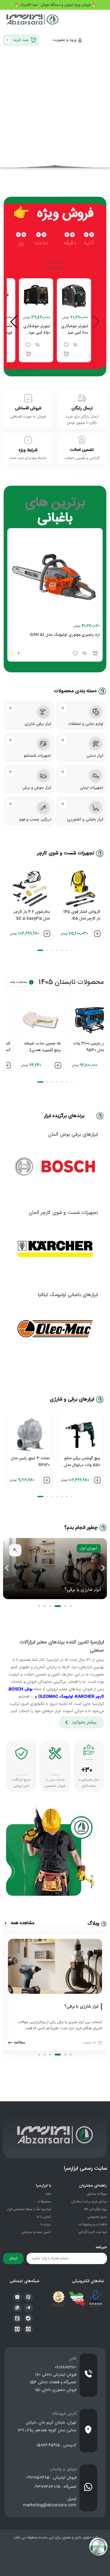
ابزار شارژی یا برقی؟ (83, 1590)
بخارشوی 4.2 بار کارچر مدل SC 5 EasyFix (32, 915)
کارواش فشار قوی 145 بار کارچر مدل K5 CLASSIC (82, 919)
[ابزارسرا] (33, 20)
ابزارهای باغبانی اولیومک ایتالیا (68, 1295)
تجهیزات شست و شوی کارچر (66, 853)
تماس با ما (44, 2217)
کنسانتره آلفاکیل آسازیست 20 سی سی (32, 1047)
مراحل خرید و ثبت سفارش (89, 2202)
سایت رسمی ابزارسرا (85, 2169)
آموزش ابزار (89, 1548)
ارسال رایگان (82, 408)
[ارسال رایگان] (82, 398)
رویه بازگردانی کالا (95, 2209)
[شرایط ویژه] (28, 440)
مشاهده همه (18, 982)
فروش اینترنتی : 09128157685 (51, 2478)
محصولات (44, 2202)
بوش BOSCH (21, 1689)
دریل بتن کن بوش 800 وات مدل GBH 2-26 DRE (31, 1465)
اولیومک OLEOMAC (56, 1697)
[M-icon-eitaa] (17, 2318)
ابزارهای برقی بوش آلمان (73, 1135)
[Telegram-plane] (28, 2308)
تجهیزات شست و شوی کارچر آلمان (63, 1213)
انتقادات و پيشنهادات (93, 2225)
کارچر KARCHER (90, 1697)
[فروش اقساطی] (28, 398)
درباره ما (46, 2225)
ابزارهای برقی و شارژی (72, 1399)
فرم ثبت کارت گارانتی (93, 2232)
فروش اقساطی (28, 408)
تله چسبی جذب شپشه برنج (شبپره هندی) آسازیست (82, 1050)
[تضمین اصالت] (82, 440)
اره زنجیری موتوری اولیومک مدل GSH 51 (65, 635)
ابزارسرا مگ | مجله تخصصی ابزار (29, 2209)
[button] (66, 354)
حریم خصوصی (97, 2217)
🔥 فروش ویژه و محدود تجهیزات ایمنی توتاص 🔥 (55, 5)
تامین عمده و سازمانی (36, 2232)
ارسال (13, 2258)
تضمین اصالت (82, 450)
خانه (48, 2194)
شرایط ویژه (28, 450)
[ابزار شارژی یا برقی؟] (101, 2007)
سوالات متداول (97, 2194)
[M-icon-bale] (28, 2318)
